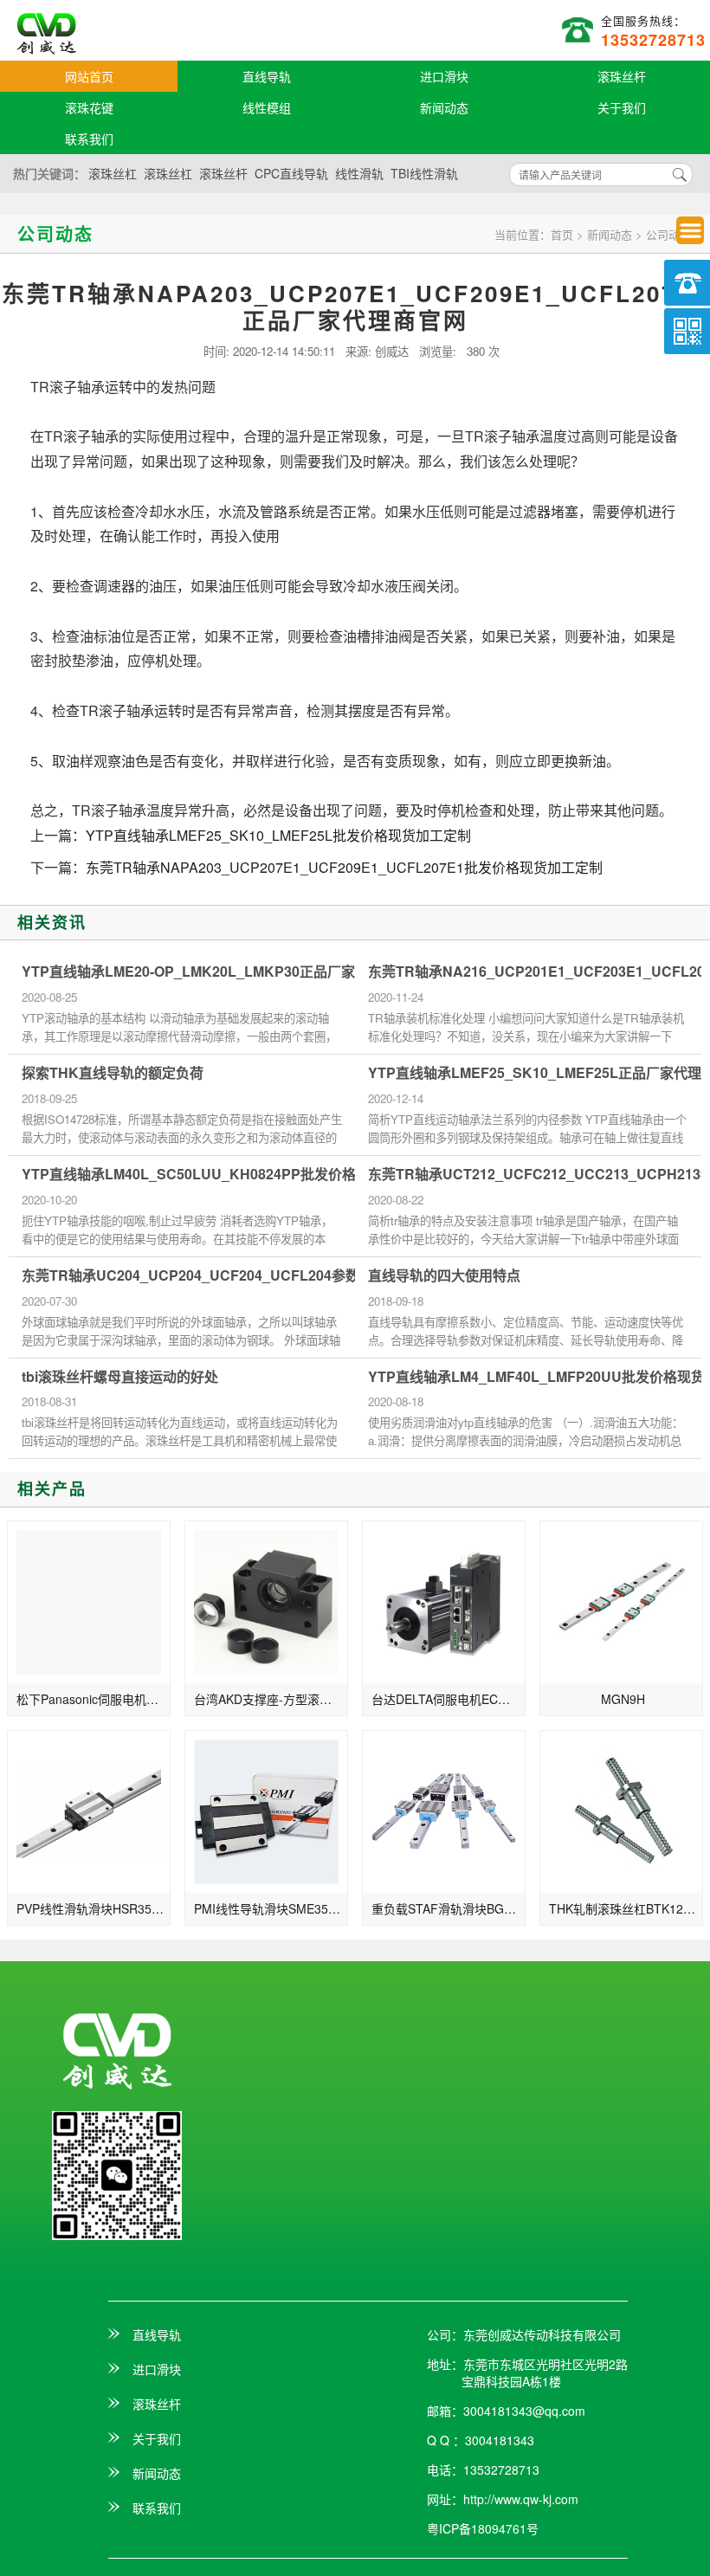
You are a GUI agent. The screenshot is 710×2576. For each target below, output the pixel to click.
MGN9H (623, 1699)
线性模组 (267, 107)
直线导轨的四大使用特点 (444, 1275)
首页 (562, 234)
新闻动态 (444, 107)
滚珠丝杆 (622, 76)
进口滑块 (444, 76)
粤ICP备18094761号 (483, 2528)
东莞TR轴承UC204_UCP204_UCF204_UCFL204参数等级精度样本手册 (246, 1275)
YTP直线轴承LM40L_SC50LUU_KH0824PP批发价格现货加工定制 (230, 1174)
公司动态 (668, 234)
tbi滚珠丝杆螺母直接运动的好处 (120, 1377)
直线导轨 (267, 76)
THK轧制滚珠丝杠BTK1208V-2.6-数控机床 (626, 1908)
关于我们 (622, 107)
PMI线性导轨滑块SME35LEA (271, 1908)
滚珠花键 (89, 107)
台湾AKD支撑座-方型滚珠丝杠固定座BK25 (271, 1699)
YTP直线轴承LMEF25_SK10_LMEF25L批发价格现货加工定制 (278, 835)
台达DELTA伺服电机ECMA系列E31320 (449, 1699)
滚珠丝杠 (113, 173)
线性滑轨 (359, 173)
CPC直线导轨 (291, 173)
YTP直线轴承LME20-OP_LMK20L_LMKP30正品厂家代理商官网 (223, 972)
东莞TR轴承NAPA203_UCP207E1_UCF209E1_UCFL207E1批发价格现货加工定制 (344, 867)
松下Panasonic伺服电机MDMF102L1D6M (94, 1699)
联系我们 (89, 139)
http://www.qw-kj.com (521, 2499)
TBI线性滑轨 (424, 173)
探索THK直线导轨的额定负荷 (113, 1073)
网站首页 (89, 76)
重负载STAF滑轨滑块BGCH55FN (449, 1908)
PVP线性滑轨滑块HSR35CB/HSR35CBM (94, 1908)
